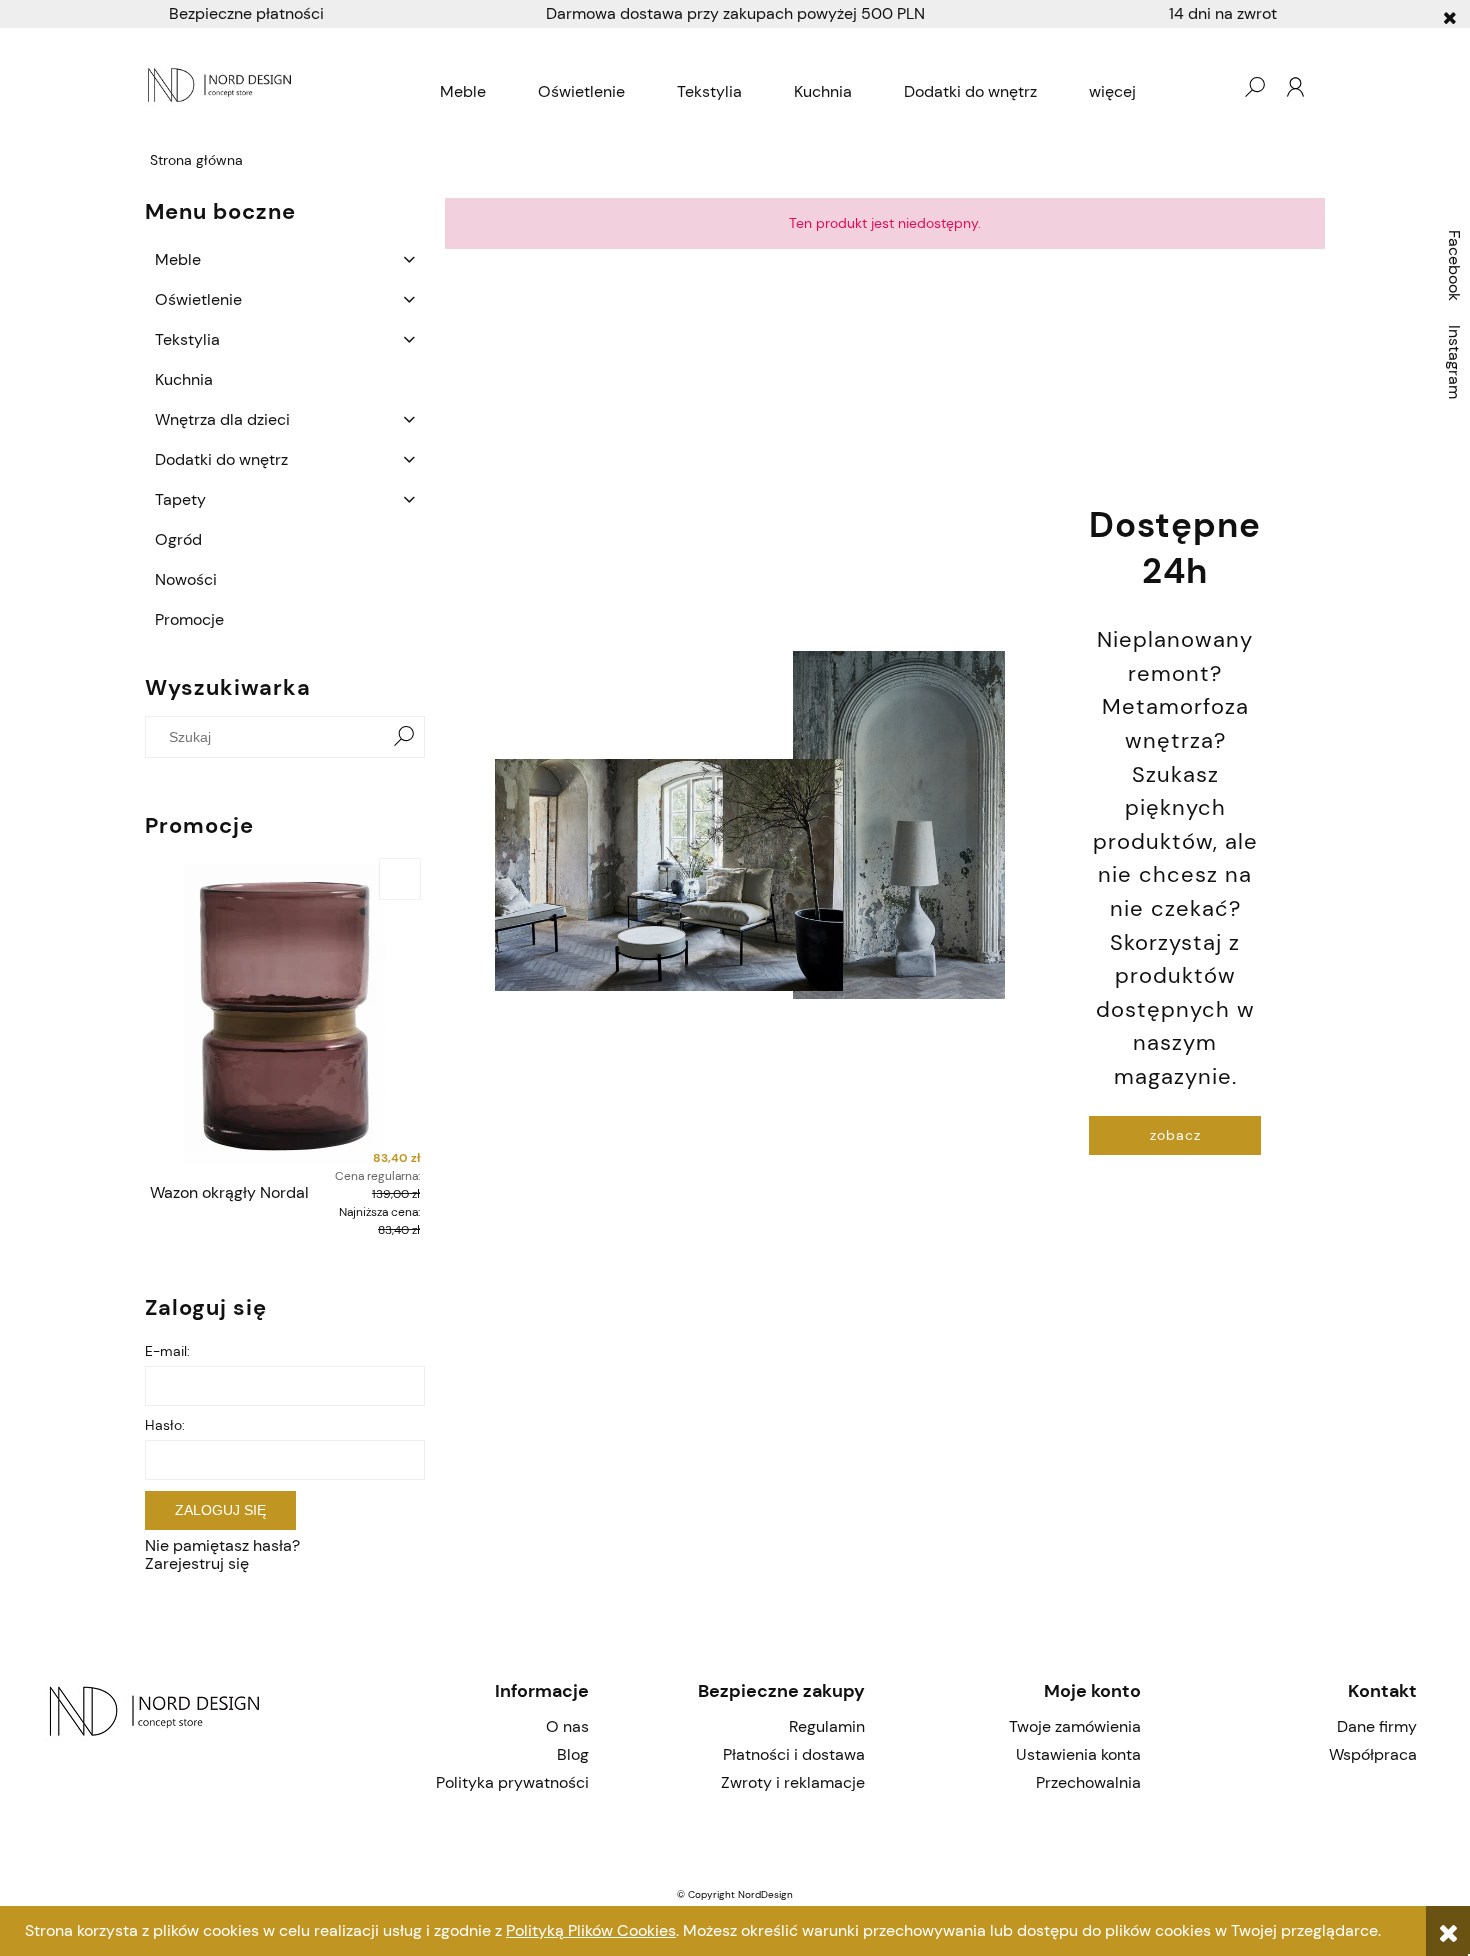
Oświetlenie (198, 299)
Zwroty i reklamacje (793, 1782)
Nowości (186, 579)
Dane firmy (1377, 1726)
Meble (178, 259)
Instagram (1454, 362)
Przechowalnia (1088, 1782)
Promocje (189, 619)
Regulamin (827, 1726)
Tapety (180, 499)
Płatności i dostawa (794, 1754)
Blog (573, 1754)
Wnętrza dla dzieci (222, 419)
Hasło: (165, 1425)
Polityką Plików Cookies (591, 1930)
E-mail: (167, 1351)
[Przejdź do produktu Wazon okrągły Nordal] (285, 1014)
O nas (567, 1726)
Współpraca (1373, 1754)
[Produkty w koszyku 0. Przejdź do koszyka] (1214, 87)
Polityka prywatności (512, 1782)
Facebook (1454, 265)
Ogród (178, 539)
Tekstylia (187, 339)
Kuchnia (184, 379)
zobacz (1175, 1135)
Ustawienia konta (1078, 1754)
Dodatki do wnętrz (221, 459)
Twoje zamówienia (1075, 1726)
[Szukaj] (404, 737)
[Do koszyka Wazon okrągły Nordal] (400, 879)
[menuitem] (463, 92)
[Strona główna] (222, 87)
